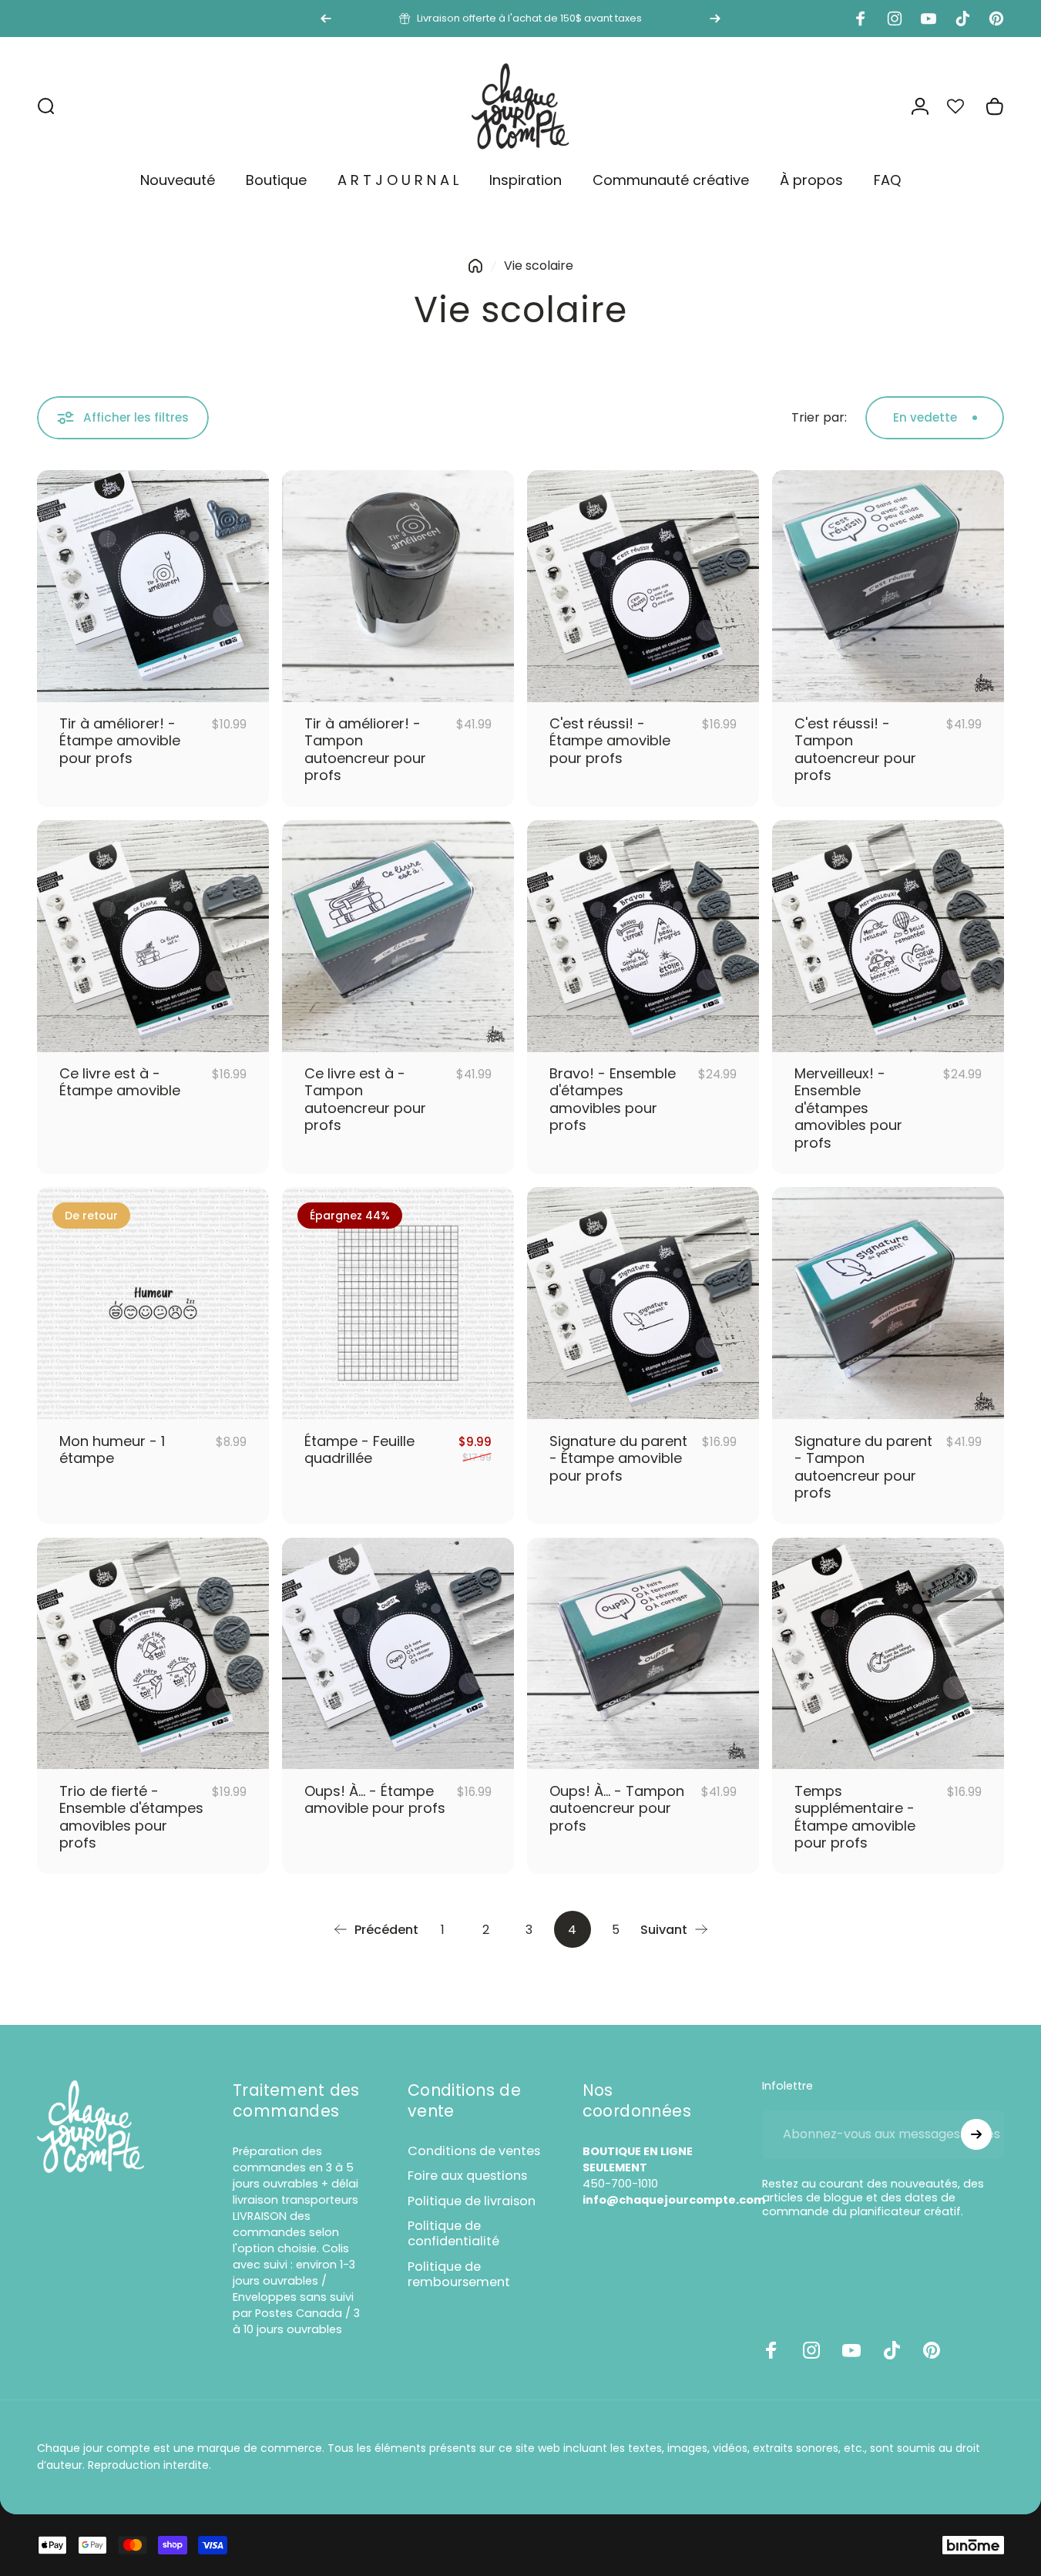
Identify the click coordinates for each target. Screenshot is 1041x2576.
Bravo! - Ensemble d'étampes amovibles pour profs (613, 1100)
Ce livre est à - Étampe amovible (120, 1082)
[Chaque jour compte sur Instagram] (811, 2350)
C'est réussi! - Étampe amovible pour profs (610, 741)
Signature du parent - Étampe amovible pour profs (618, 1458)
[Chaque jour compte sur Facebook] (771, 2350)
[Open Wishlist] (964, 106)
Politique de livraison (472, 2201)
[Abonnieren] (976, 2134)
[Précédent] (326, 18)
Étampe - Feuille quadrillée (359, 1450)
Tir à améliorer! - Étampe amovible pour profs (120, 741)
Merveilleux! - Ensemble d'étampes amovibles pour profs (848, 1108)
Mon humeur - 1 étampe (112, 1450)
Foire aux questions (467, 2176)
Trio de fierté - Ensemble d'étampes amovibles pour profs (131, 1817)
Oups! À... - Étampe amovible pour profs (375, 1800)
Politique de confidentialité (453, 2234)
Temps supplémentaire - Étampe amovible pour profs (855, 1817)
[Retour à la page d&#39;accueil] (475, 266)
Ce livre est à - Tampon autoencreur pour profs (365, 1100)
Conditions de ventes (474, 2151)
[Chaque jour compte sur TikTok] (892, 2350)
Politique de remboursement (459, 2275)
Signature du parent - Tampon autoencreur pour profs (863, 1467)
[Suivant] (715, 18)
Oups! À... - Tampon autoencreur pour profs (617, 1808)
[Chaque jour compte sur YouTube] (851, 2350)
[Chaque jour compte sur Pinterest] (932, 2350)
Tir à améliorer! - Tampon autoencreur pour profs (365, 750)
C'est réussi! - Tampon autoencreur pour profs (855, 750)
